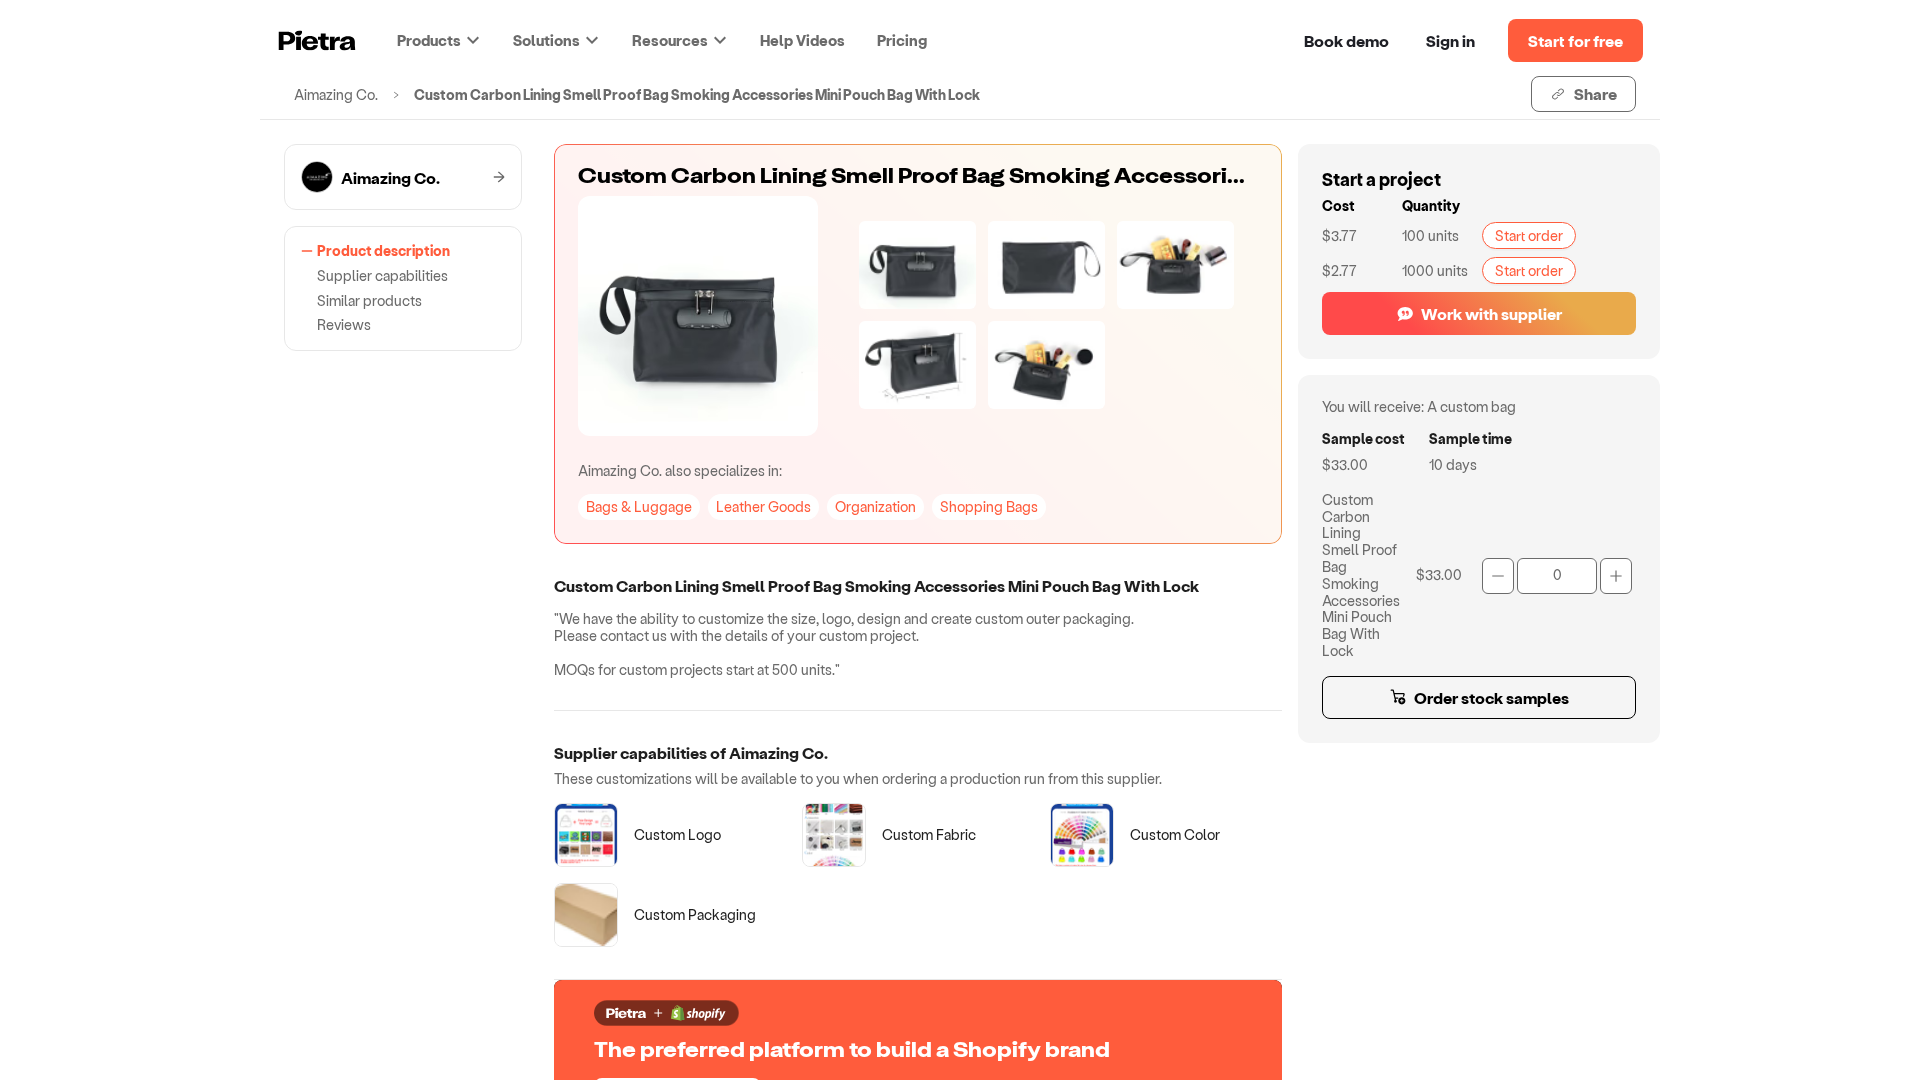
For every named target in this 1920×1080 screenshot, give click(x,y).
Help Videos (802, 40)
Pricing (902, 40)
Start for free (1575, 40)
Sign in (1450, 40)
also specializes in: (680, 470)
